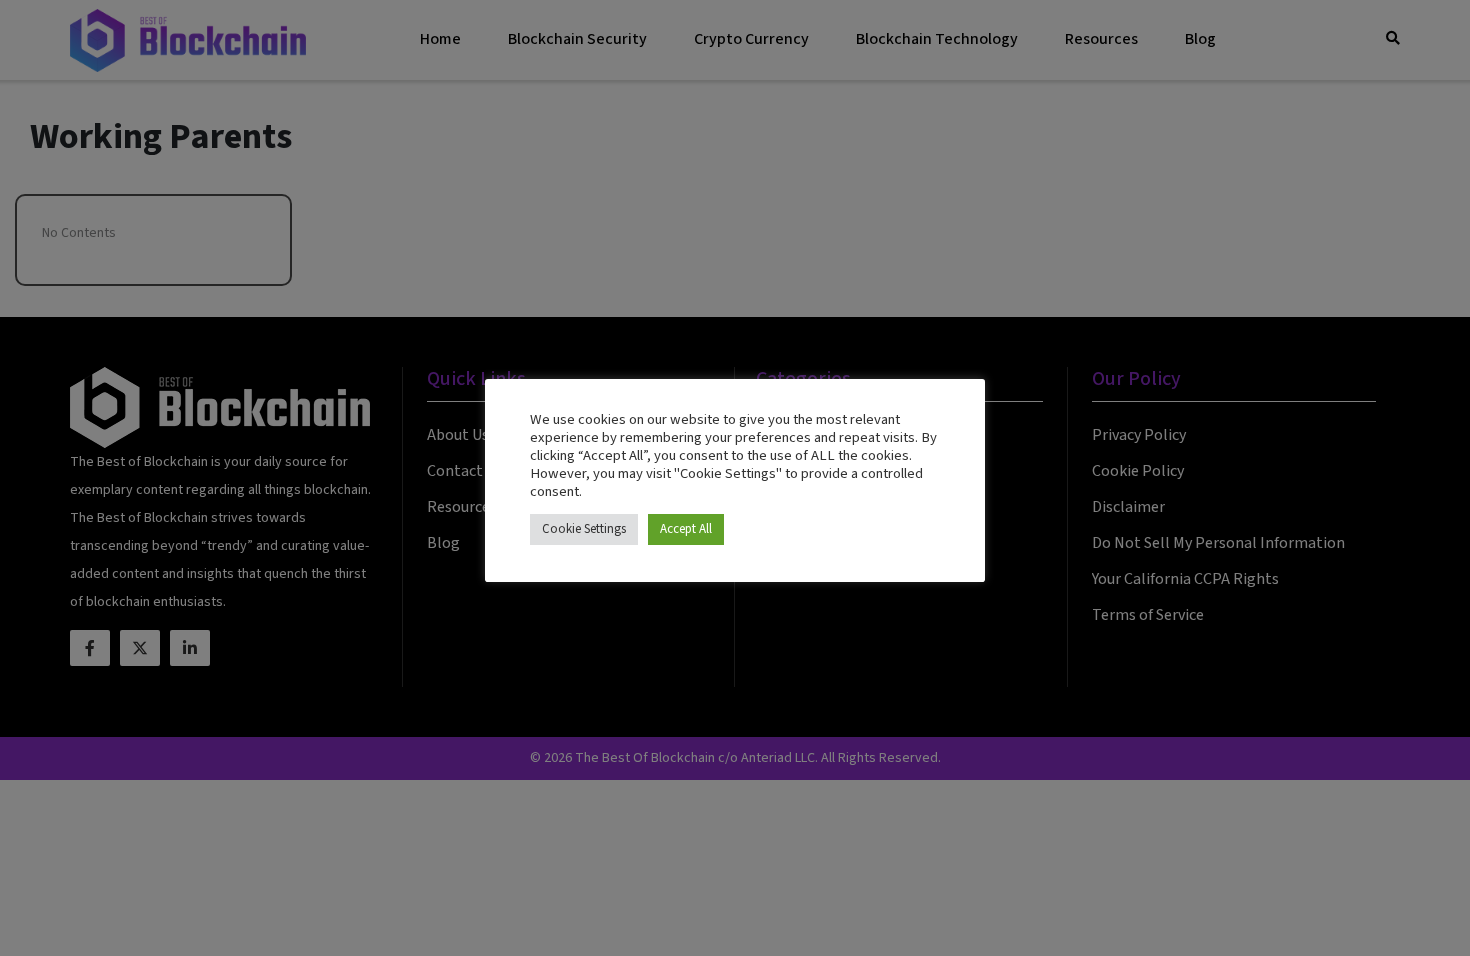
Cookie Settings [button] (584, 529)
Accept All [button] (686, 529)
